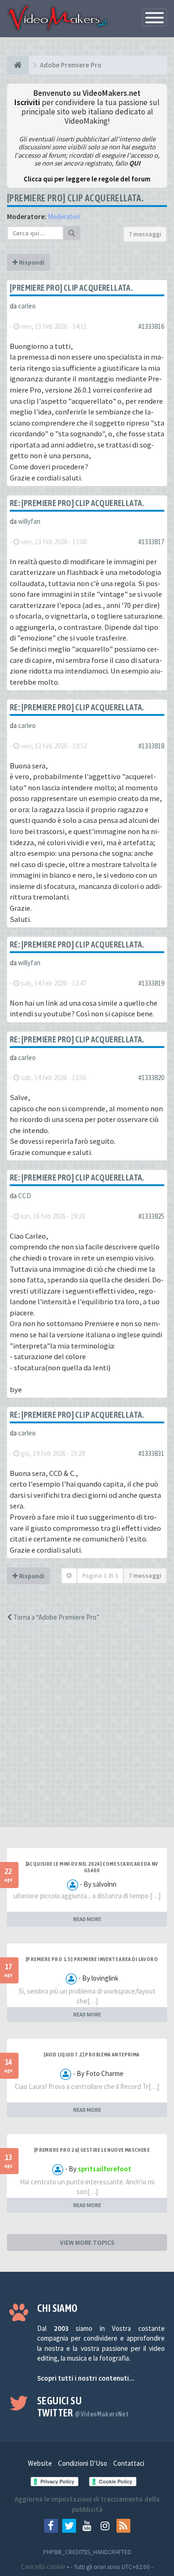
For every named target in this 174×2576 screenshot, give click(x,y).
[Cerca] (72, 233)
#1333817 (151, 542)
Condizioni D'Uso (83, 2463)
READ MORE (87, 1919)
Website (40, 2463)
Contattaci (129, 2463)
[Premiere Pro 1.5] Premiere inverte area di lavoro (92, 1959)
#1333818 (151, 746)
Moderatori (64, 217)
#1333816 (151, 326)
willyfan (29, 521)
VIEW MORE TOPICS (87, 2242)
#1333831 (151, 1453)
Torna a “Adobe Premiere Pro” (56, 1617)
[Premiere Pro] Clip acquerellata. (75, 198)
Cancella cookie (43, 2566)
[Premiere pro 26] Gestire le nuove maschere (92, 2150)
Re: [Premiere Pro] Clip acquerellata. (77, 503)
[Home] (18, 65)
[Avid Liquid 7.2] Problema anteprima (91, 2055)
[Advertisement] (87, 1733)
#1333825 (151, 1216)
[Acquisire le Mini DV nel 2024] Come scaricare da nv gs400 (92, 1867)
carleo (27, 306)
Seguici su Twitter (83, 2407)
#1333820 (151, 1078)
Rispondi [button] (31, 262)
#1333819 (151, 983)
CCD (25, 1196)
